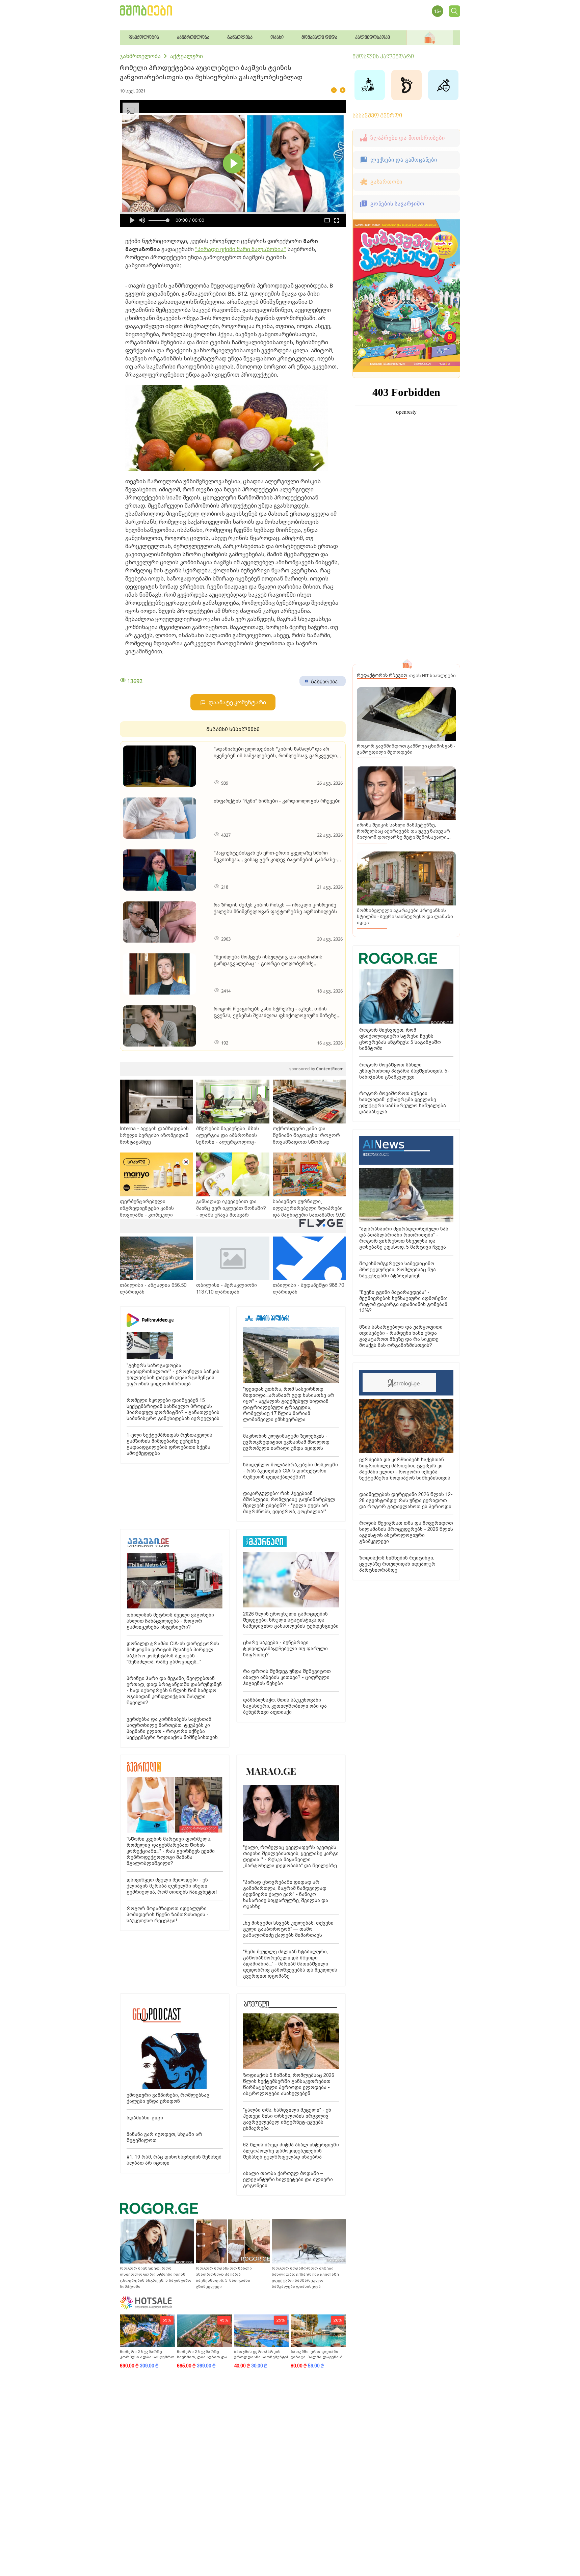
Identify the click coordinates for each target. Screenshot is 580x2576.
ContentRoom (316, 1069)
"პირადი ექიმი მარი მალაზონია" (241, 249)
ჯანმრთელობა (140, 56)
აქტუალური (187, 56)
